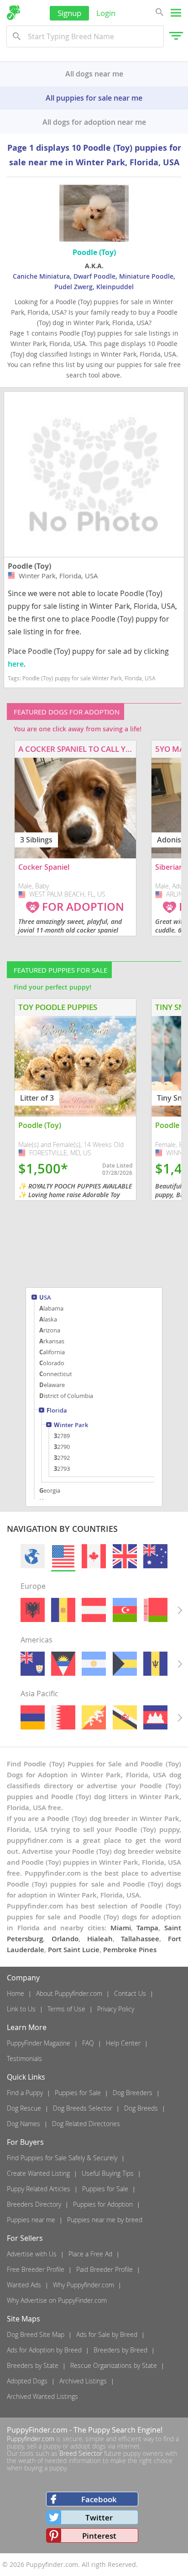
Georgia (50, 1490)
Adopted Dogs (27, 2381)
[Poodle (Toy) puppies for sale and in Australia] (155, 1556)
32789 (62, 1436)
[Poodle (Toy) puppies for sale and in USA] (63, 1556)
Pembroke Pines (130, 1950)
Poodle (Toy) (29, 566)
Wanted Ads (24, 2285)
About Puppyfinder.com (69, 1993)
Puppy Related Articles (39, 2189)
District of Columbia (66, 1396)
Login (106, 13)
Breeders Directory (34, 2204)
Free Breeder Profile (36, 2269)
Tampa (147, 1928)
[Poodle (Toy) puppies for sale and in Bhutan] (94, 1717)
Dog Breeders (133, 2093)
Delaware (52, 1385)
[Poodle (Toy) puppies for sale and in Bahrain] (63, 1717)
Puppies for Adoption (103, 2204)
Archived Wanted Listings (42, 2396)
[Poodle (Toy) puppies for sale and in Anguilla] (33, 1664)
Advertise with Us (32, 2254)
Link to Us (21, 2009)
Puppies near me (31, 2220)
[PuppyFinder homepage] (13, 13)
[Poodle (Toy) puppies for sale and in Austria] (94, 1610)
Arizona (50, 1330)
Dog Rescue (24, 2108)
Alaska (48, 1319)
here (16, 664)
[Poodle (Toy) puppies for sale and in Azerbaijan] (125, 1610)
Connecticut (56, 1374)
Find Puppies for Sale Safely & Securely (62, 2158)
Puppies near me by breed (105, 2220)
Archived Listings (83, 2381)
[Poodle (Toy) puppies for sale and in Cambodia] (155, 1717)
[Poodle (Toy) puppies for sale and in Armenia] (33, 1717)
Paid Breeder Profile (104, 2269)
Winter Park (71, 1426)
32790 (62, 1447)
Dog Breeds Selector (83, 2108)
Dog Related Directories (86, 2124)
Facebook (99, 2499)
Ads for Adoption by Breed (44, 2350)
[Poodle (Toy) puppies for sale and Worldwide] (33, 1556)
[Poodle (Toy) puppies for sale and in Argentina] (94, 1664)
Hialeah (100, 1939)
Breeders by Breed (120, 2350)
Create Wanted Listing (38, 2173)
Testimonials (24, 2058)
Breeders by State (33, 2365)
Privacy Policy (116, 2009)
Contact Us (130, 1993)
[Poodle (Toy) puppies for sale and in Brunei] (125, 1717)
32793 (62, 1469)
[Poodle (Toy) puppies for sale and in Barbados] (155, 1664)
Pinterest (99, 2536)
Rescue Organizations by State (114, 2365)
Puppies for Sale (78, 2093)
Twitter (99, 2517)
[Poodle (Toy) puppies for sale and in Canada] (94, 1556)
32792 (62, 1458)
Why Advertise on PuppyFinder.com (57, 2300)
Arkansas (52, 1341)
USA (45, 1298)
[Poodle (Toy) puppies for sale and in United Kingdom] (125, 1556)
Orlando (65, 1939)
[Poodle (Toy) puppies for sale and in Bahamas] (125, 1664)
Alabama (51, 1308)
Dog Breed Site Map (36, 2334)
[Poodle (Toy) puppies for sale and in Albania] (33, 1610)
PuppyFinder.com (37, 2430)
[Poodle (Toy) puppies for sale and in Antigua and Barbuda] (63, 1664)
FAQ (88, 2043)
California (52, 1352)
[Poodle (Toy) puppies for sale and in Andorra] (63, 1610)
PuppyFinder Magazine (39, 2043)
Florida (57, 1411)
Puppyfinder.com (31, 2439)
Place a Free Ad (90, 2254)
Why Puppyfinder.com (84, 2285)
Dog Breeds (141, 2108)
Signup (69, 13)
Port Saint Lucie (74, 1950)
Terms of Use (66, 2009)
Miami (121, 1928)
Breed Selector (81, 2453)
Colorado (52, 1363)
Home (16, 1993)
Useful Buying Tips (108, 2173)
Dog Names (23, 2124)
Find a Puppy (25, 2093)
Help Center (123, 2043)
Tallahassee (140, 1939)
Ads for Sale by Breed (107, 2334)
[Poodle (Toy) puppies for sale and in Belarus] (155, 1610)
